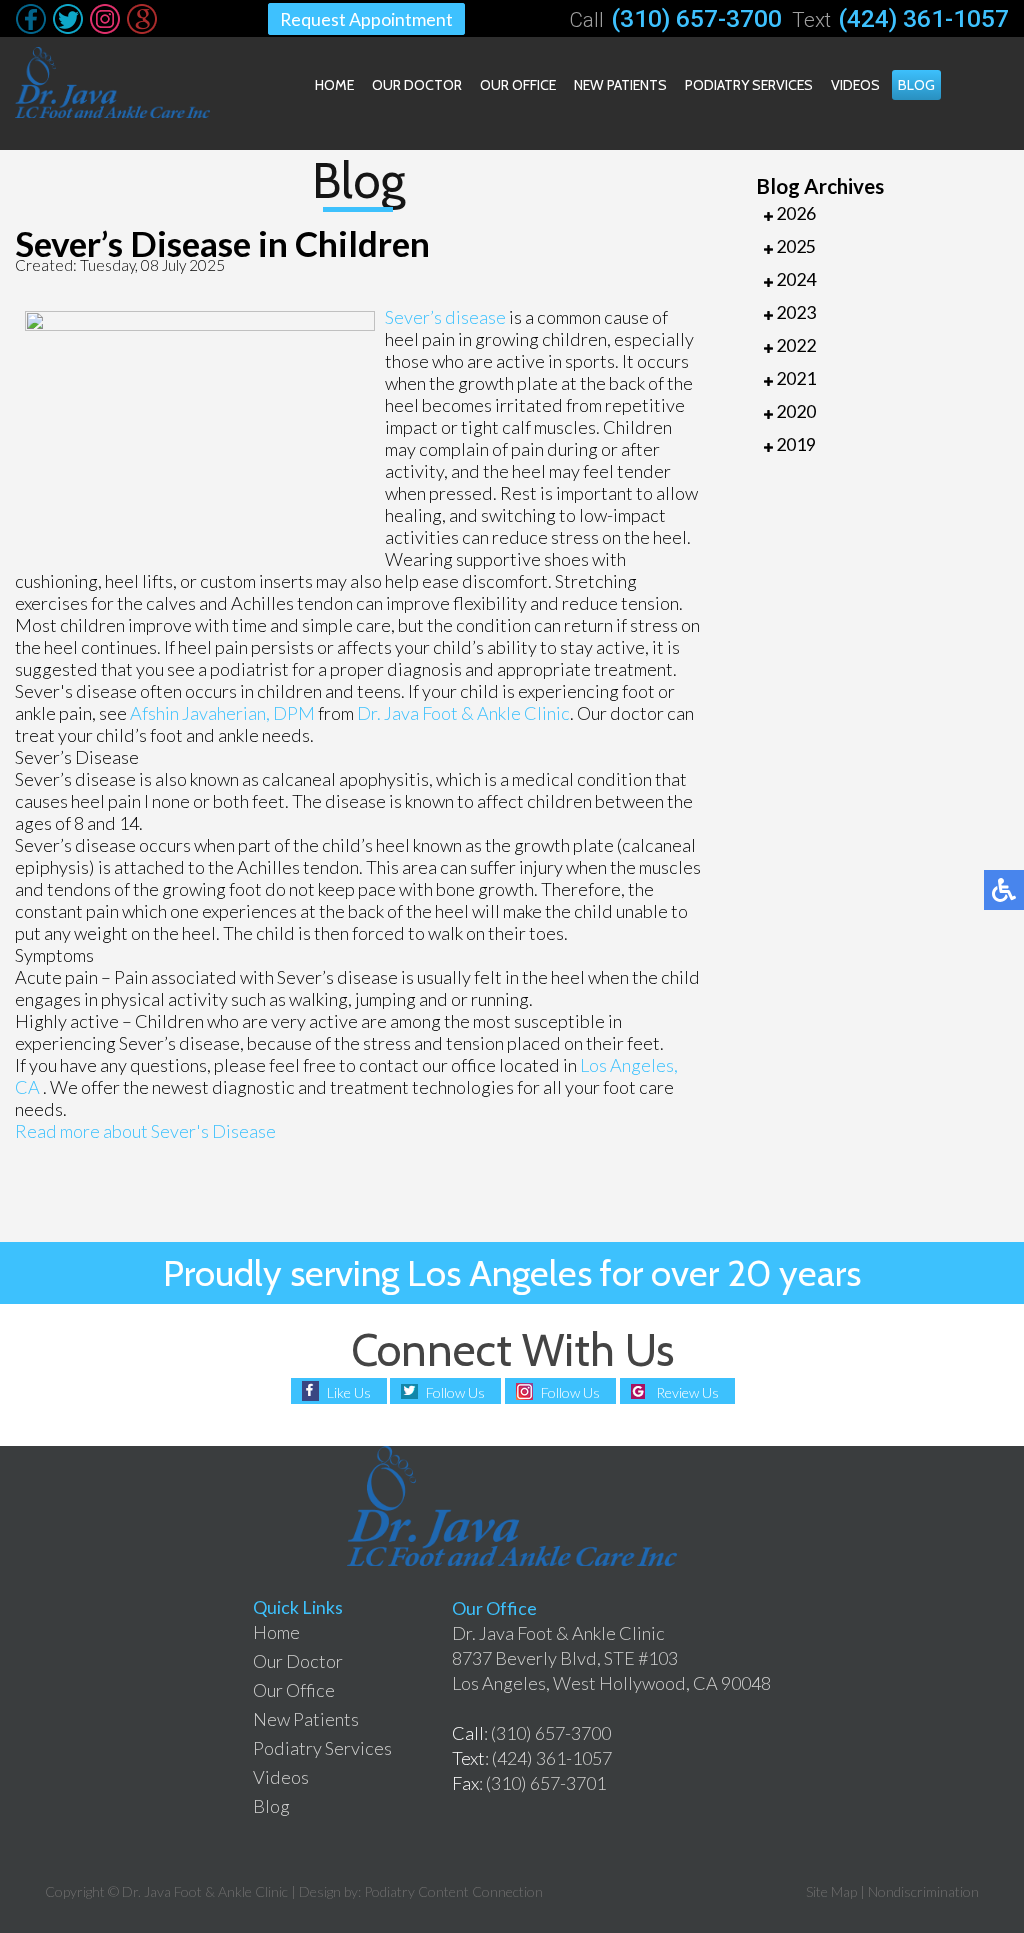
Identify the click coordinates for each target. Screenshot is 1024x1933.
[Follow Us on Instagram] (105, 19)
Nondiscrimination (923, 1891)
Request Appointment (366, 19)
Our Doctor (417, 85)
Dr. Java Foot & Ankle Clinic (463, 713)
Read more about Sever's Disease (145, 1131)
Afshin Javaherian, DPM (222, 713)
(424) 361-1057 (923, 18)
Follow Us (455, 1392)
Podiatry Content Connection (453, 1891)
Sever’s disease (447, 317)
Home (334, 85)
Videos (855, 85)
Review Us (687, 1392)
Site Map (831, 1891)
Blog (916, 85)
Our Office (518, 85)
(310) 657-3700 (696, 18)
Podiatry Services (749, 85)
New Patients (620, 85)
